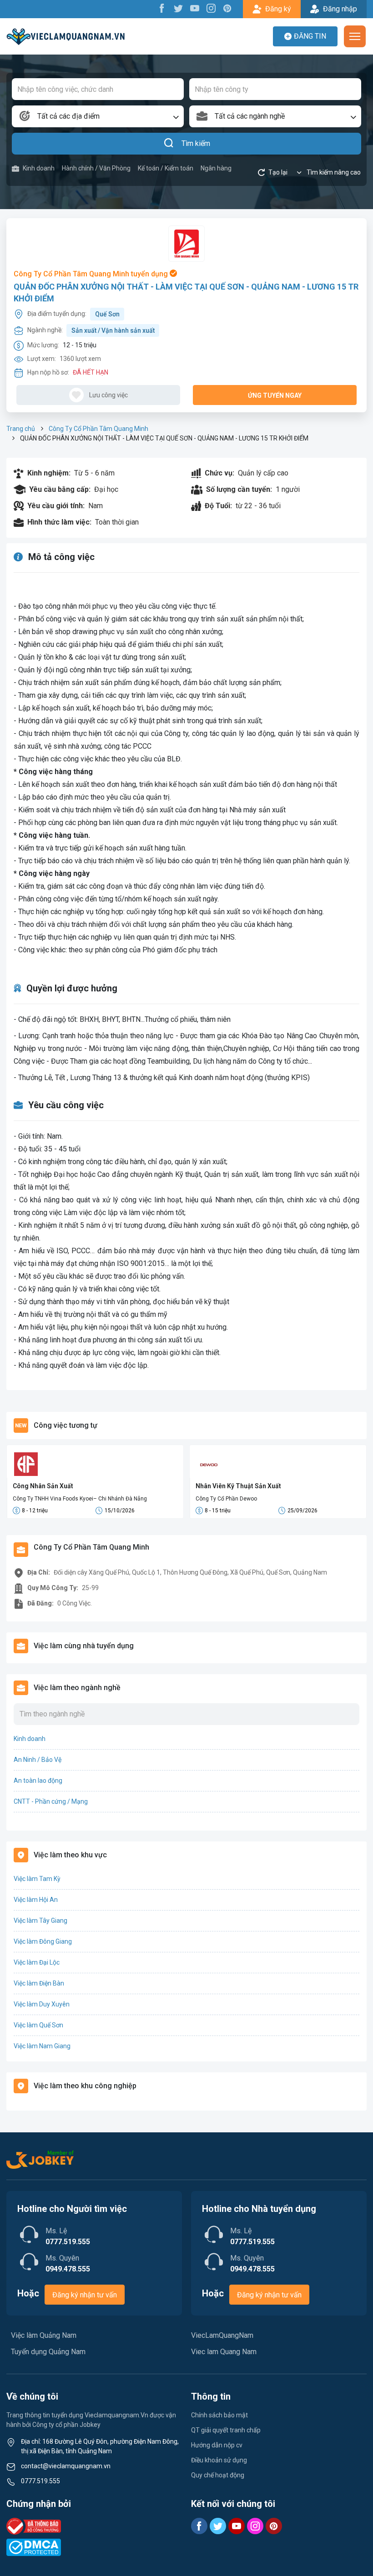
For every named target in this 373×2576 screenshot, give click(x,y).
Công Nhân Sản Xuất (43, 1486)
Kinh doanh (39, 168)
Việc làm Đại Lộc (37, 1962)
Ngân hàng (216, 168)
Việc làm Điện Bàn (39, 1983)
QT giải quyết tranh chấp (226, 2430)
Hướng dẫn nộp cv (217, 2445)
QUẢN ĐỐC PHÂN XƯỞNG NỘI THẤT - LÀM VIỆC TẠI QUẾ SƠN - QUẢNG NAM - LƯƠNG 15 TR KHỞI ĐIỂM (186, 292)
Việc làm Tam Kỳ (37, 1879)
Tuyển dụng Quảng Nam (48, 2352)
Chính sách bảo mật (219, 2415)
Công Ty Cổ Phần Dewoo (226, 1499)
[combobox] (98, 116)
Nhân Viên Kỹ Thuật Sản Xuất (238, 1486)
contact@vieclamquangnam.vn (66, 2466)
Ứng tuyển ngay (275, 395)
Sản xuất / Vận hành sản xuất (113, 330)
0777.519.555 (40, 2481)
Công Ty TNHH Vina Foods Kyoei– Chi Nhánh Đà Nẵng (80, 1499)
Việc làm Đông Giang (43, 1941)
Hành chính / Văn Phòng (96, 168)
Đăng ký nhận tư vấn (85, 2295)
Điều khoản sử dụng (219, 2460)
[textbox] (98, 116)
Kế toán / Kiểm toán (166, 168)
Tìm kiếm (196, 143)
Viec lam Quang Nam (224, 2352)
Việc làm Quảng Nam (44, 2335)
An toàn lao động (38, 1781)
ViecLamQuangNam (222, 2335)
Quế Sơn (107, 314)
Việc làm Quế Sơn (38, 2025)
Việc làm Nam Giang (42, 2046)
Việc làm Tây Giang (40, 1921)
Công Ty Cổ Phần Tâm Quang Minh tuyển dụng (92, 274)
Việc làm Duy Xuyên (42, 2004)
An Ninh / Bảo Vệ (38, 1760)
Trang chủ (21, 429)
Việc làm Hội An (36, 1900)
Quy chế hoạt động (218, 2475)
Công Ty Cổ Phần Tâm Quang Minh (98, 429)
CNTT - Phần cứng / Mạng (51, 1801)
